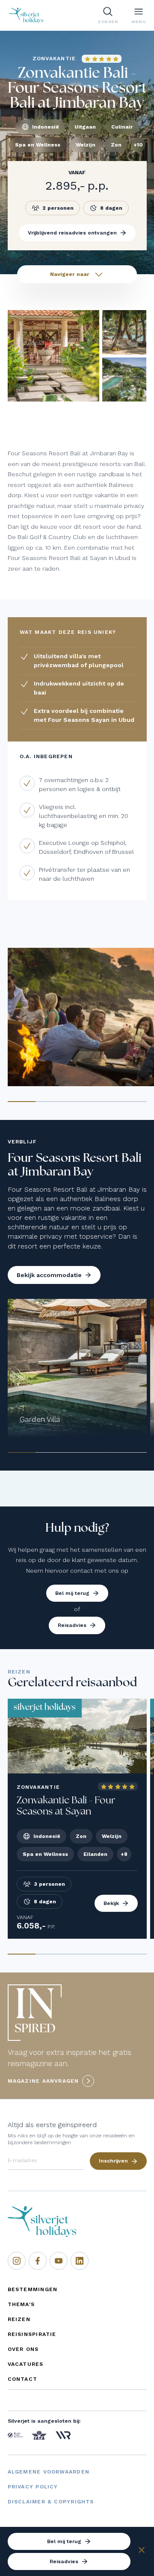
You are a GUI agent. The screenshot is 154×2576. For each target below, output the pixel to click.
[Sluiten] (142, 2551)
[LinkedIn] (80, 2261)
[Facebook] (38, 2261)
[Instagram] (17, 2261)
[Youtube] (59, 2261)
